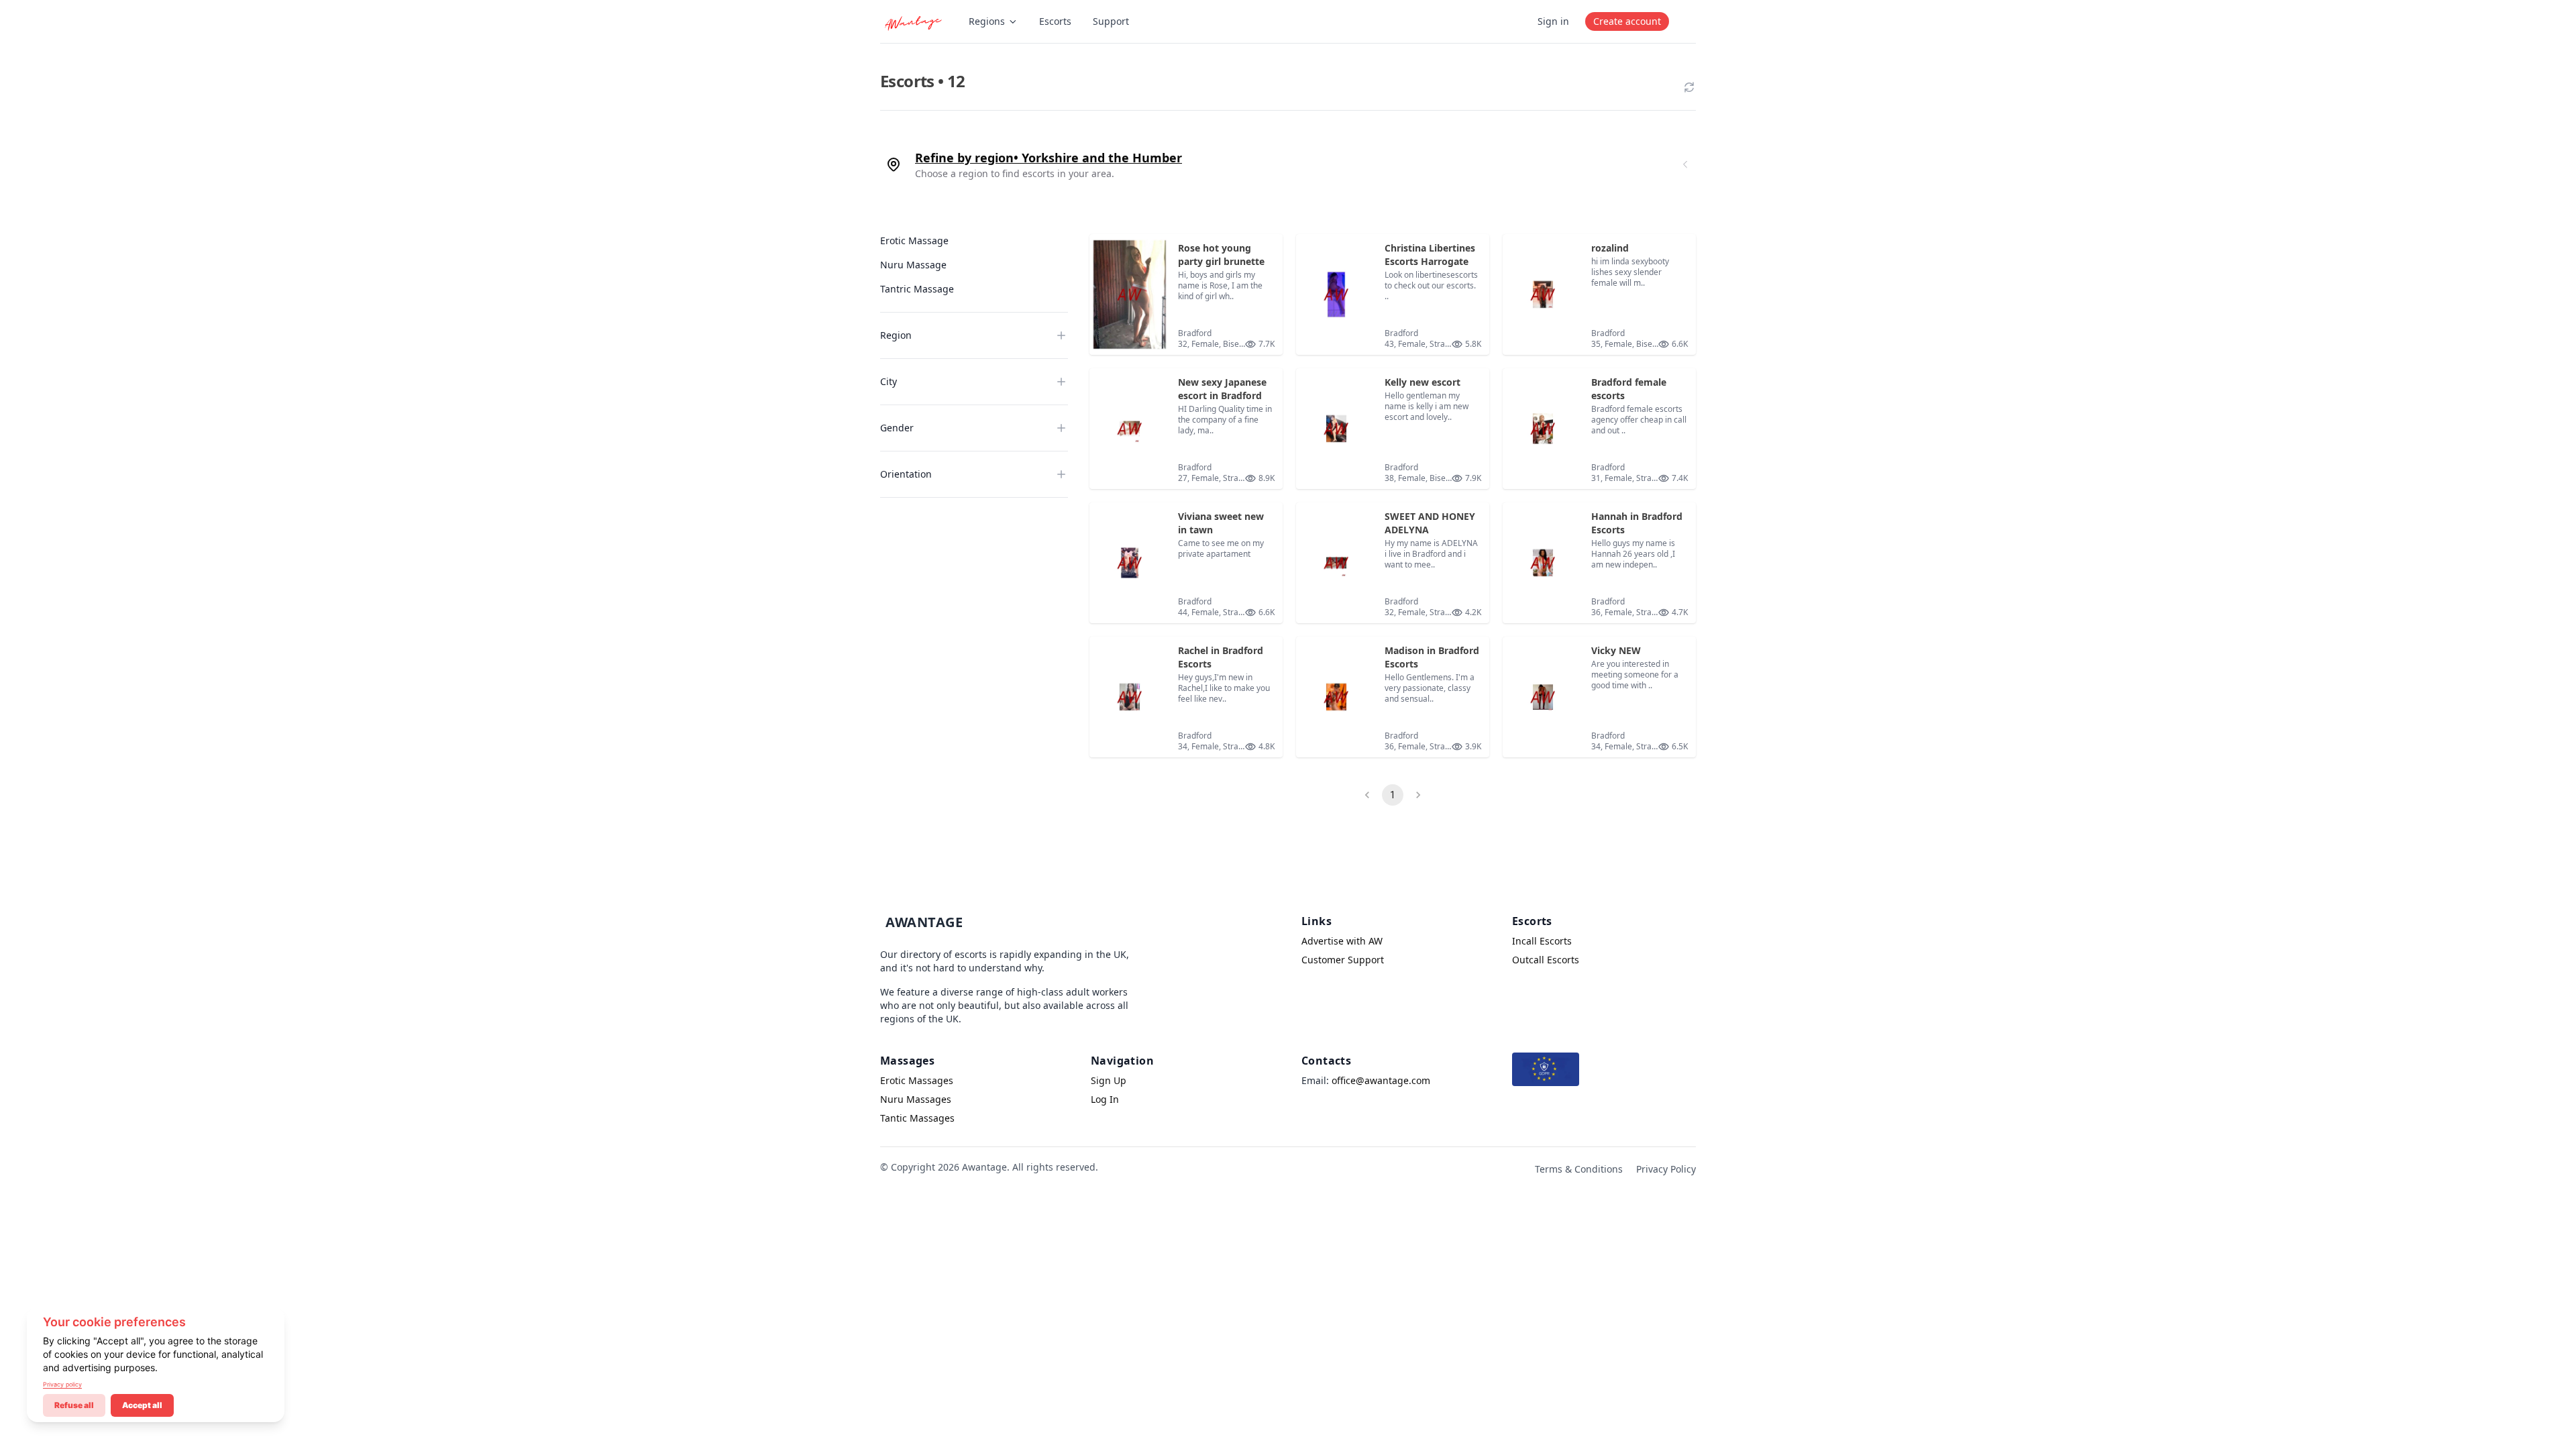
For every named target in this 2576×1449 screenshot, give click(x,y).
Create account (1627, 21)
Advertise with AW (1342, 941)
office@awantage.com (1381, 1080)
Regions (987, 21)
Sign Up (1109, 1080)
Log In (1105, 1099)
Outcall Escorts (1546, 960)
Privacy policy (62, 1384)
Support (1111, 21)
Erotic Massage (914, 240)
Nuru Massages (916, 1099)
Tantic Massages (917, 1118)
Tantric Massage (917, 289)
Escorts (1055, 21)
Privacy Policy (1666, 1169)
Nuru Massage (913, 265)
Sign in (1553, 21)
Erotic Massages (917, 1080)
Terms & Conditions (1579, 1169)
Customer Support (1343, 960)
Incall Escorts (1542, 941)
